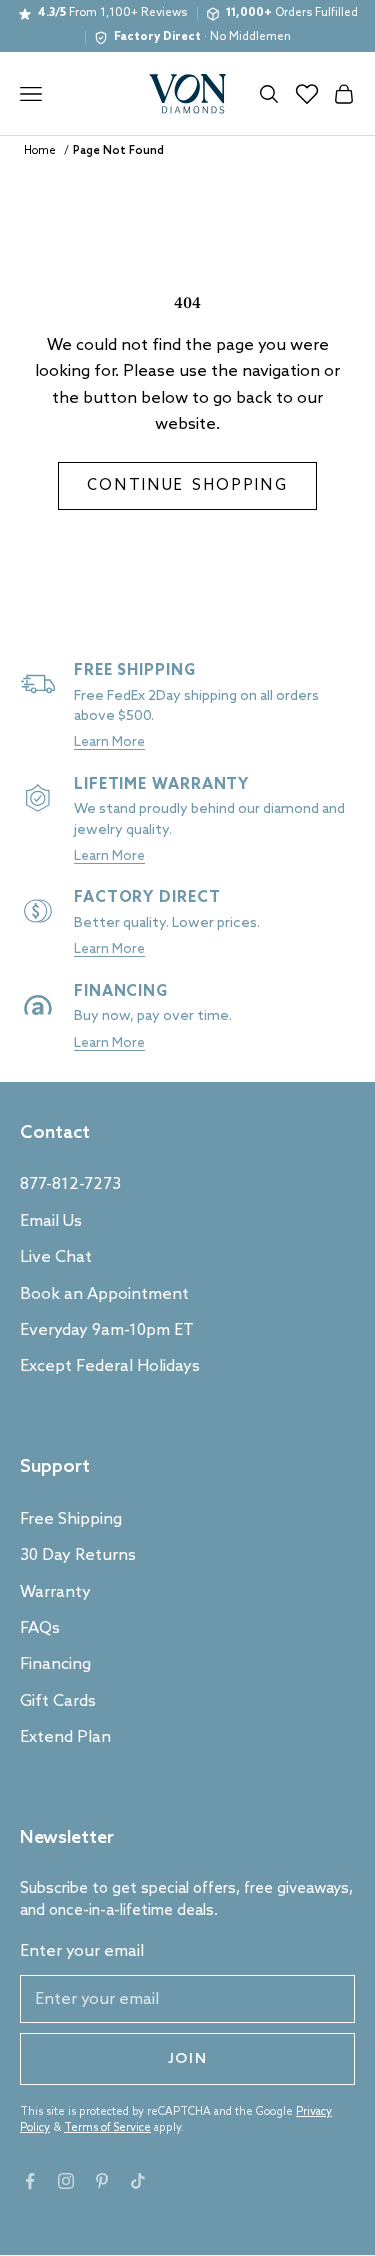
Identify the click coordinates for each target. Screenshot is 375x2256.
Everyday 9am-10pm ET (107, 1330)
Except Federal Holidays (110, 1366)
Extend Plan (65, 1737)
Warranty (55, 1592)
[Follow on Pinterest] (102, 2181)
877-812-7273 (70, 1184)
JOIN (188, 2059)
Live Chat (56, 1257)
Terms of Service (107, 2128)
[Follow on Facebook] (30, 2181)
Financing (55, 1664)
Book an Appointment (104, 1294)
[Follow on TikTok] (138, 2181)
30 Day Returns (78, 1555)
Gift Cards (58, 1701)
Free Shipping (71, 1519)
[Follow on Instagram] (66, 2181)
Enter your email (82, 1951)
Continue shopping (188, 486)
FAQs (40, 1628)
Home (40, 151)
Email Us (51, 1221)
